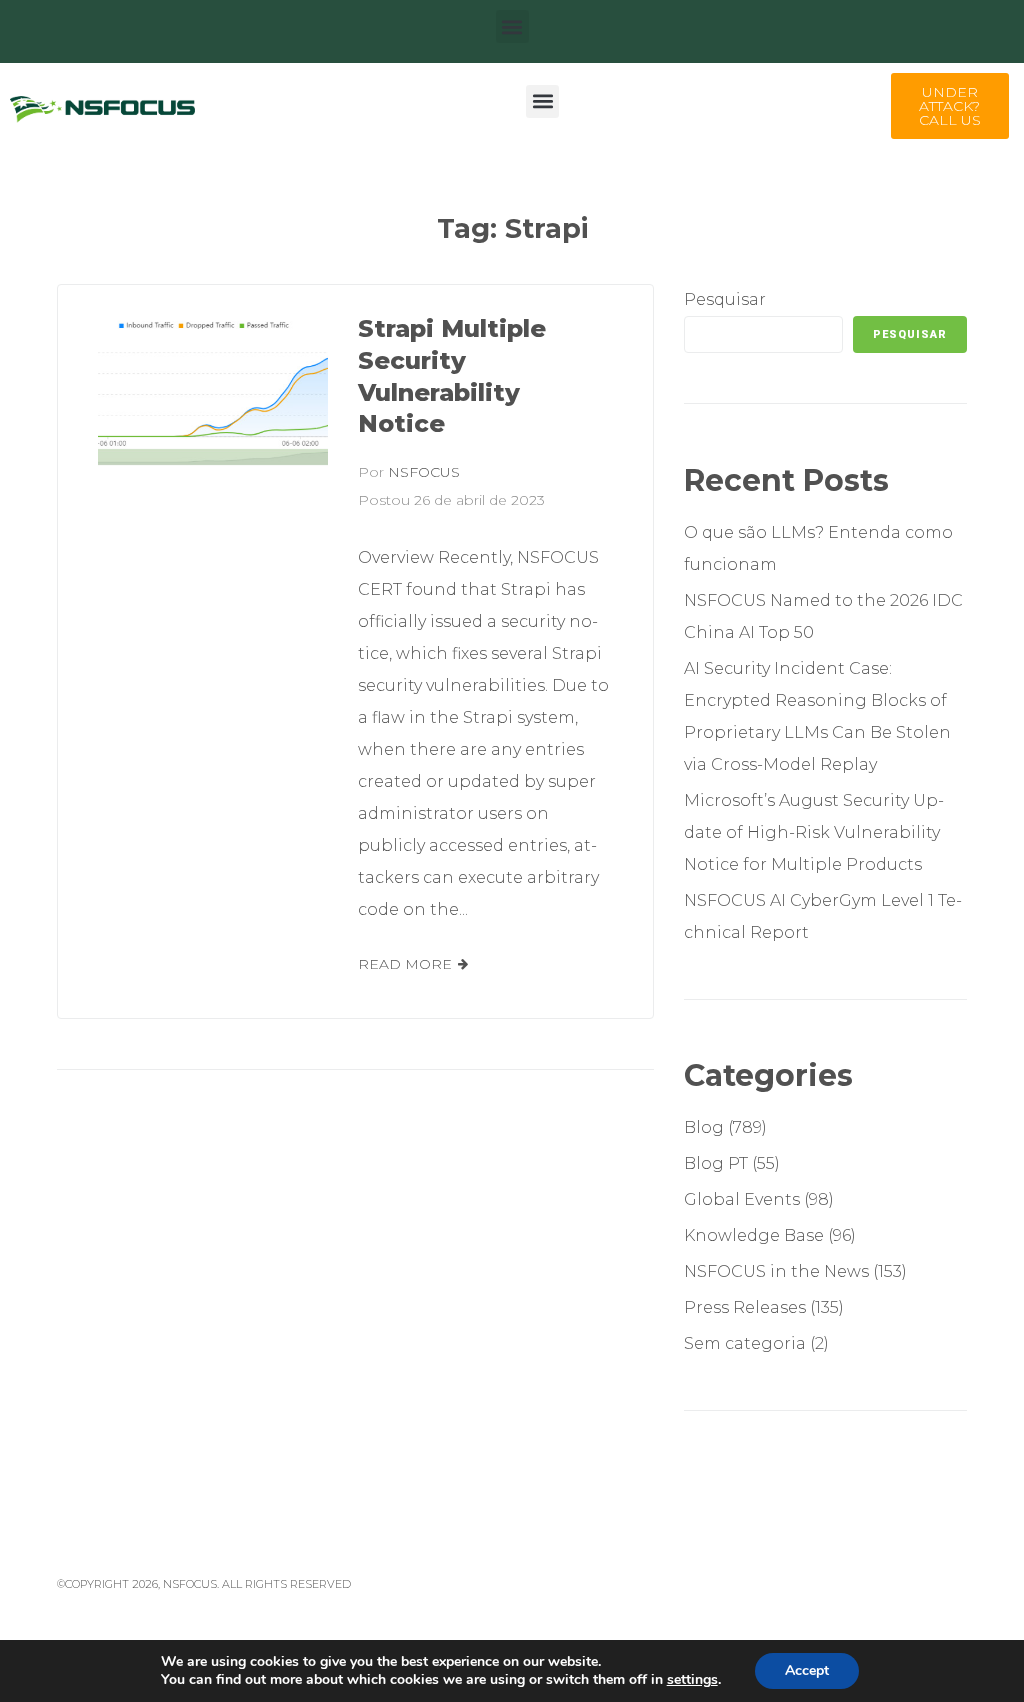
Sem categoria (745, 1343)
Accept (807, 1670)
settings (692, 1680)
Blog (704, 1127)
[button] (512, 26)
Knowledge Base (754, 1235)
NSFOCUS (424, 472)
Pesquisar (725, 299)
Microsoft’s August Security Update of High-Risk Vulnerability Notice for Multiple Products (814, 832)
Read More (405, 964)
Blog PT (716, 1163)
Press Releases (745, 1307)
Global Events (742, 1199)
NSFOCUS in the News (776, 1271)
